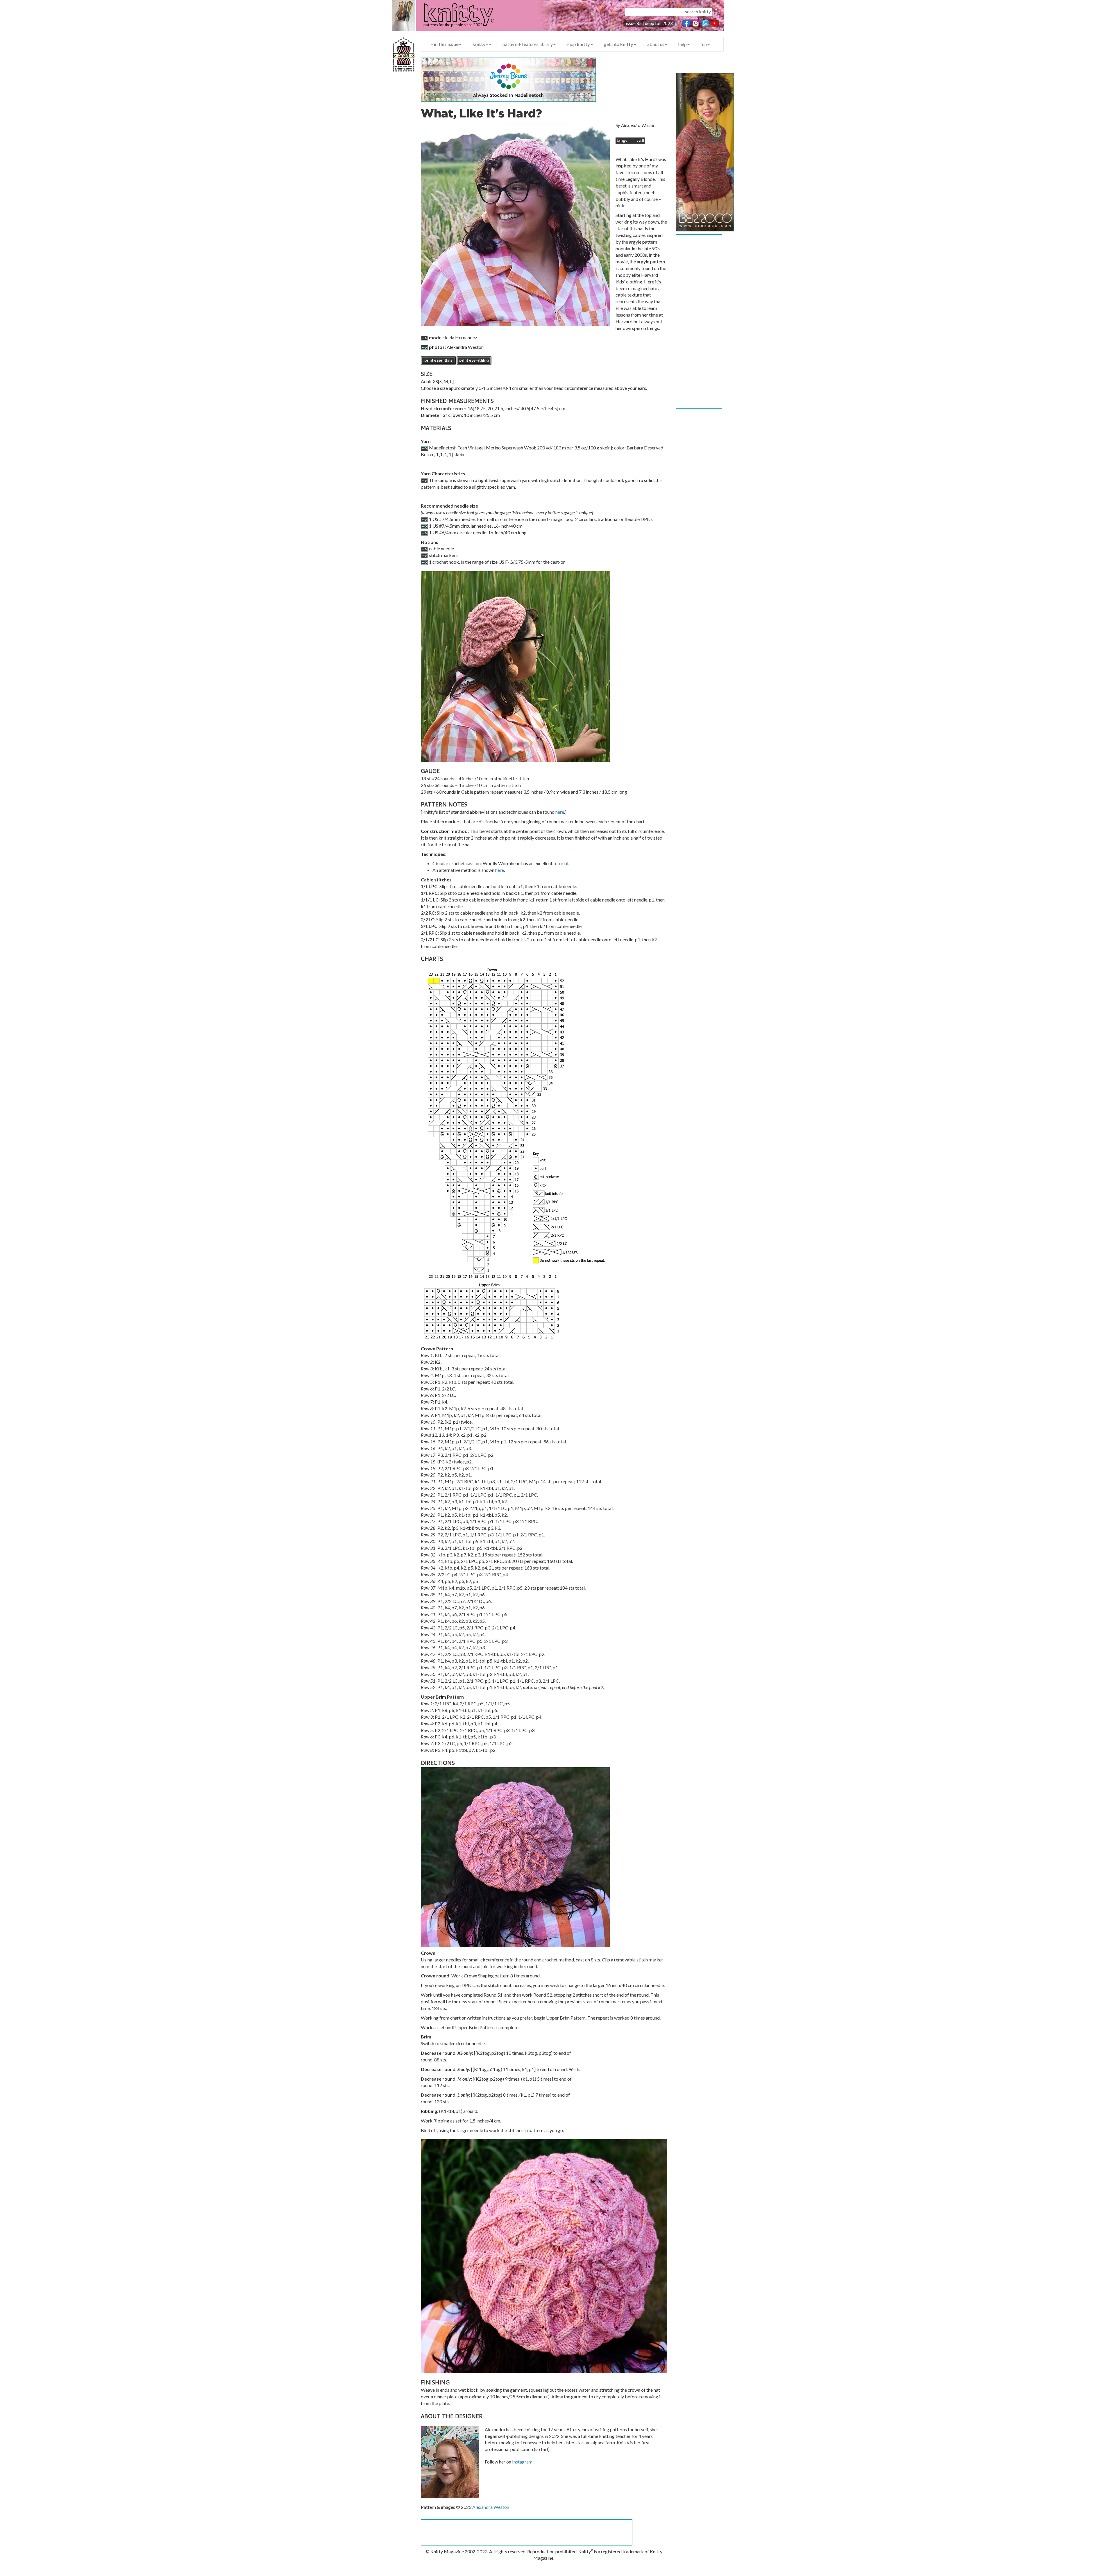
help (683, 44)
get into (619, 44)
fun (704, 44)
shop (578, 44)
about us (656, 44)
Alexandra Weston (491, 2507)
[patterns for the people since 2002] (453, 19)
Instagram (522, 2462)
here (560, 812)
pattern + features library (528, 44)
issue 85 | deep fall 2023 (649, 23)
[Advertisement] (699, 322)
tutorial (561, 863)
